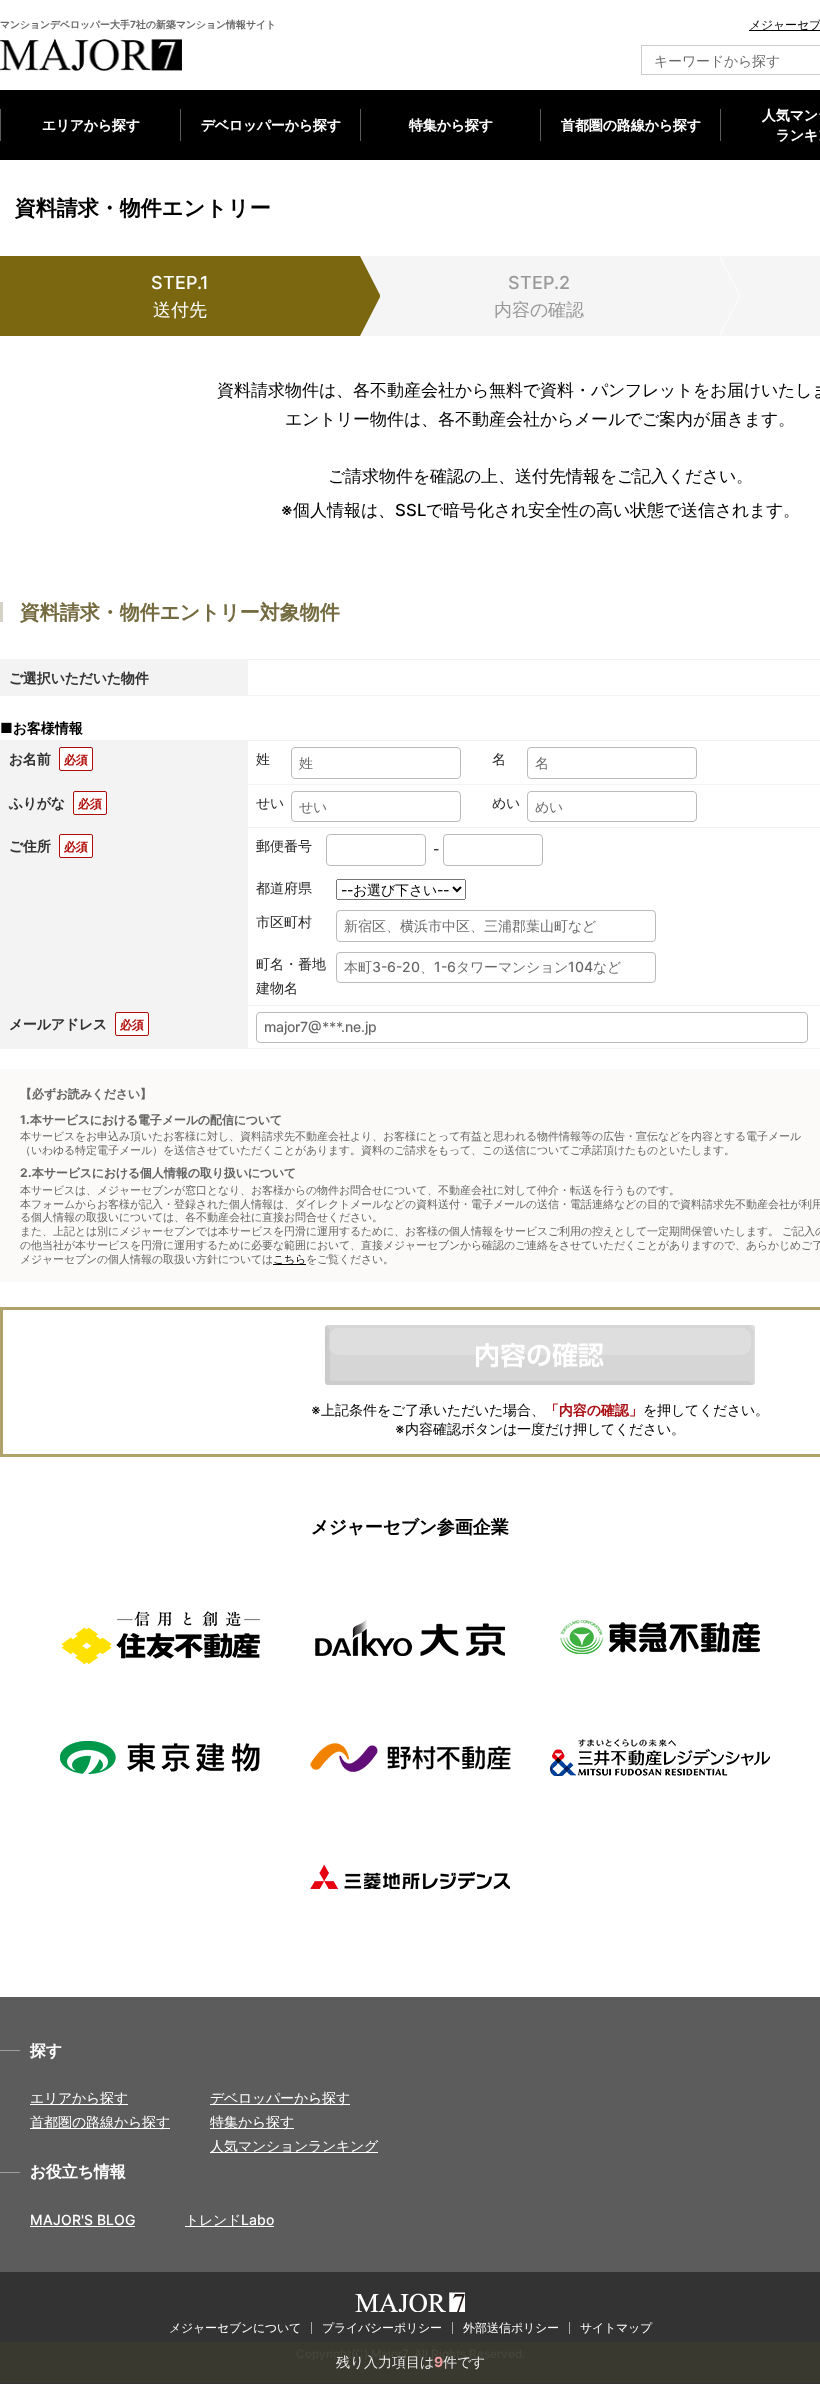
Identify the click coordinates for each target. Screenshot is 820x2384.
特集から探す (451, 124)
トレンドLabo (229, 2219)
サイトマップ (616, 2327)
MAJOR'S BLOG (82, 2219)
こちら (289, 1259)
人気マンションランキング (294, 2145)
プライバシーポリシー (382, 2327)
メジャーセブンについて (235, 2327)
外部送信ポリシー (511, 2327)
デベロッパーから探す (271, 124)
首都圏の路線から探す (631, 124)
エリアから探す (91, 124)
